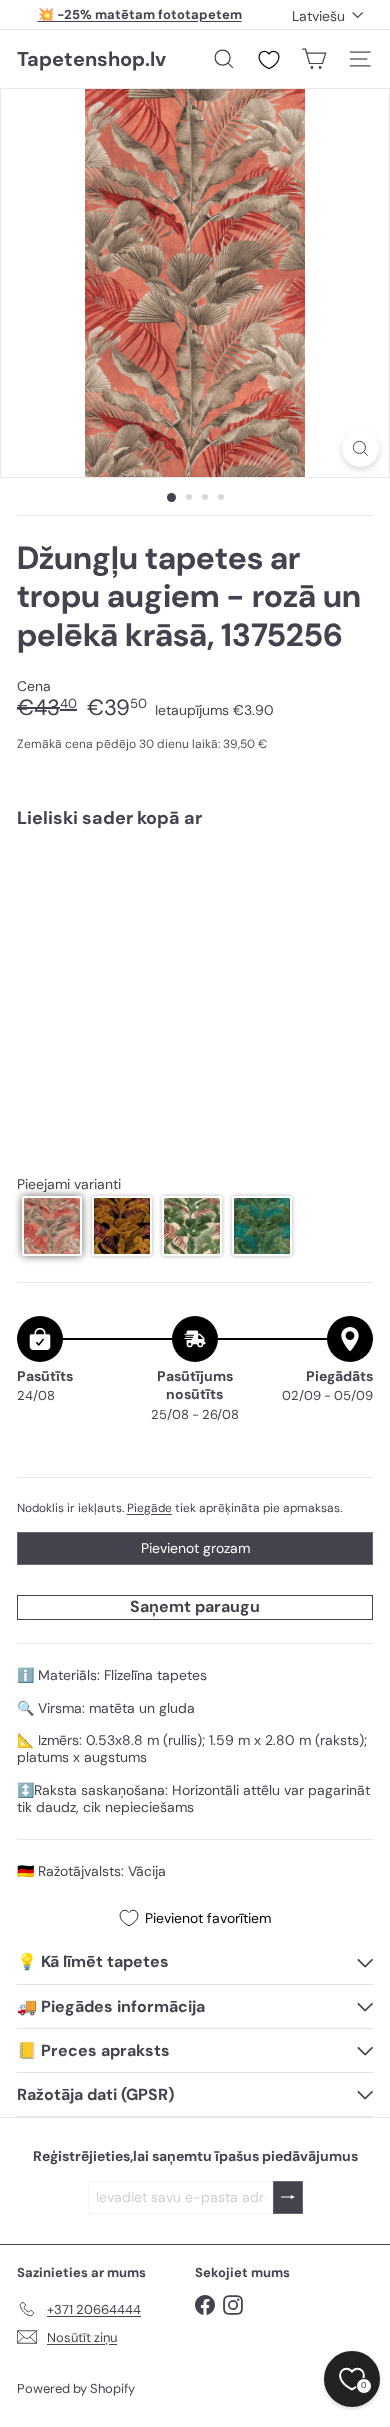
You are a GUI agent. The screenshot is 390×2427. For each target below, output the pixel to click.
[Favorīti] (269, 60)
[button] (52, 1226)
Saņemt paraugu (195, 1606)
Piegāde (149, 1508)
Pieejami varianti (69, 1184)
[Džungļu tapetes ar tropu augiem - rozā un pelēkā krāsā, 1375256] (195, 903)
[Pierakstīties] (288, 2197)
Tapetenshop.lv (91, 59)
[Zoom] (360, 448)
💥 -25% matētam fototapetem (140, 14)
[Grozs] (314, 59)
